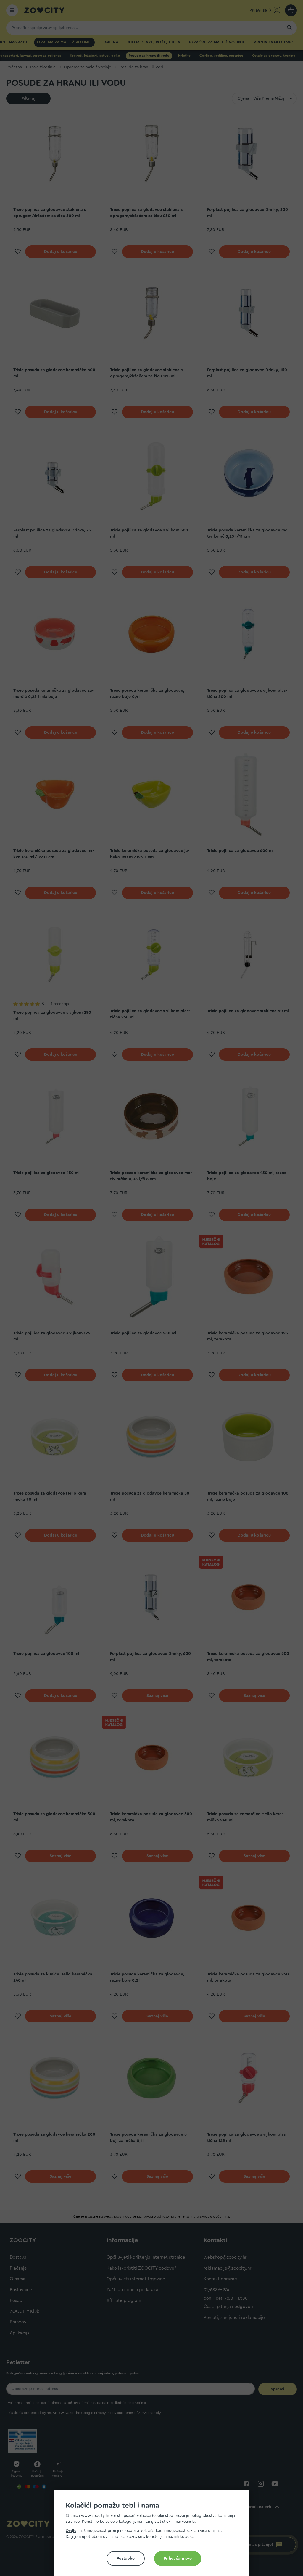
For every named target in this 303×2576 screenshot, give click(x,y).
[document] (154, 2535)
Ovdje (71, 2531)
